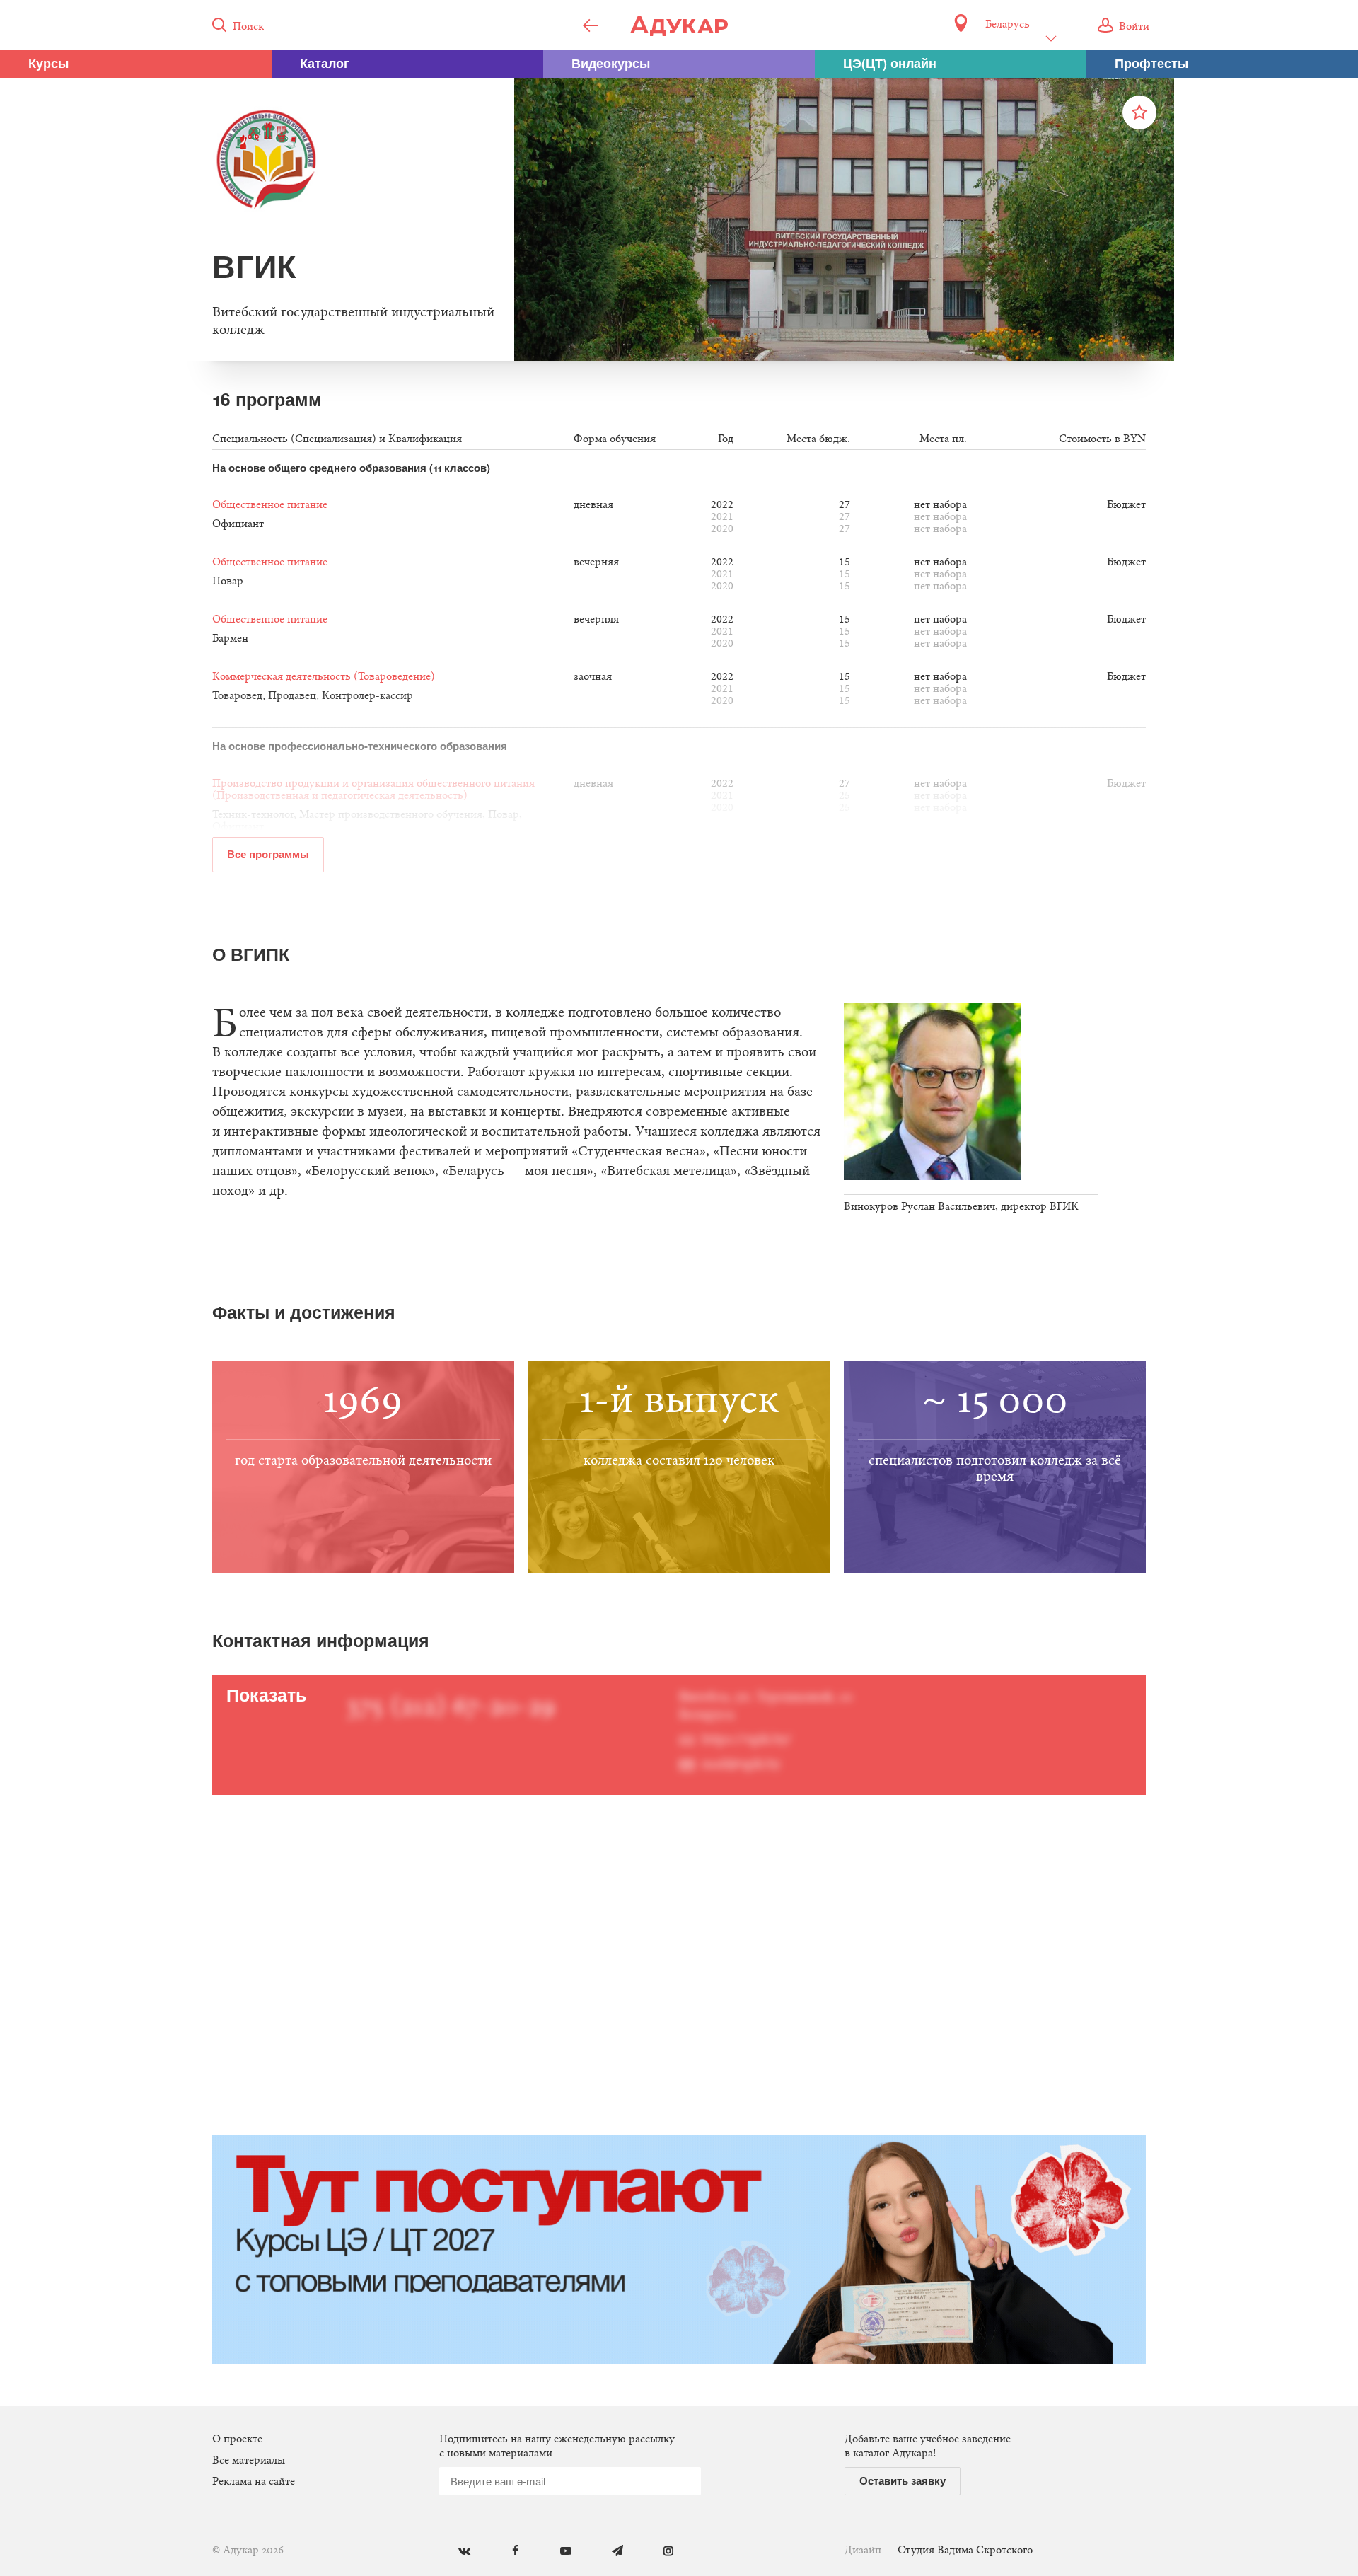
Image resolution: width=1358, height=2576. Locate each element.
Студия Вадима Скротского (965, 2551)
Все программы (268, 854)
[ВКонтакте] (454, 2552)
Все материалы (249, 2461)
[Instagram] (658, 2552)
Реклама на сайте (254, 2482)
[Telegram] (607, 2552)
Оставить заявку (903, 2480)
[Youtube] (556, 2552)
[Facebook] (505, 2552)
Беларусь (1007, 25)
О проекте (237, 2439)
